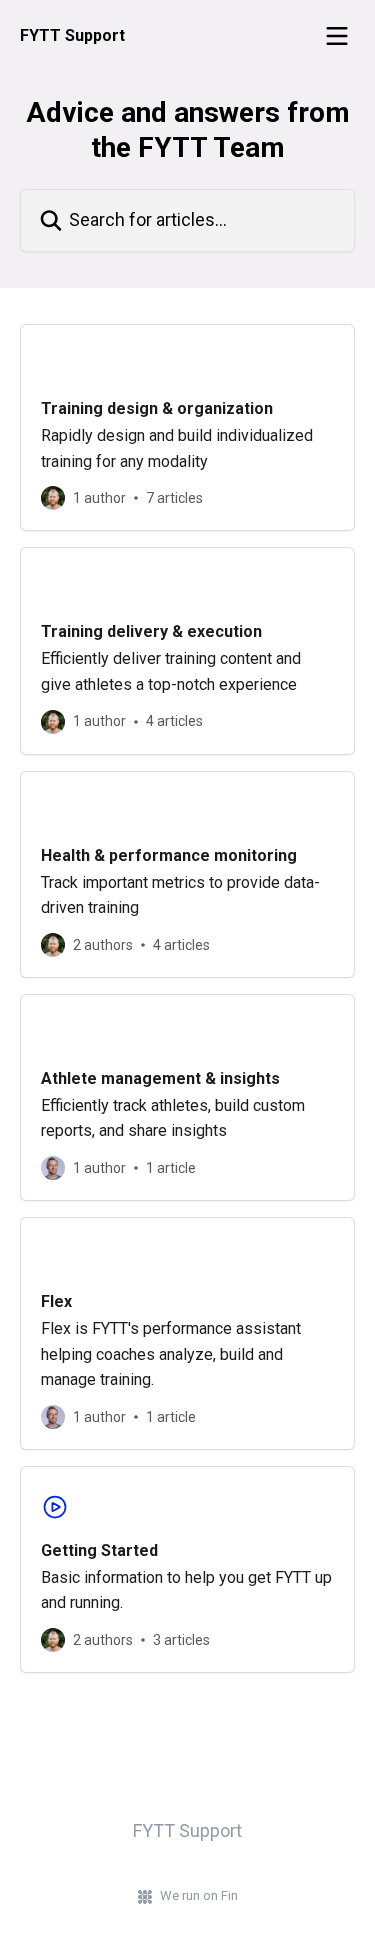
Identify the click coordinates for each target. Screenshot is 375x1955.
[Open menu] (337, 36)
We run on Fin (199, 1895)
